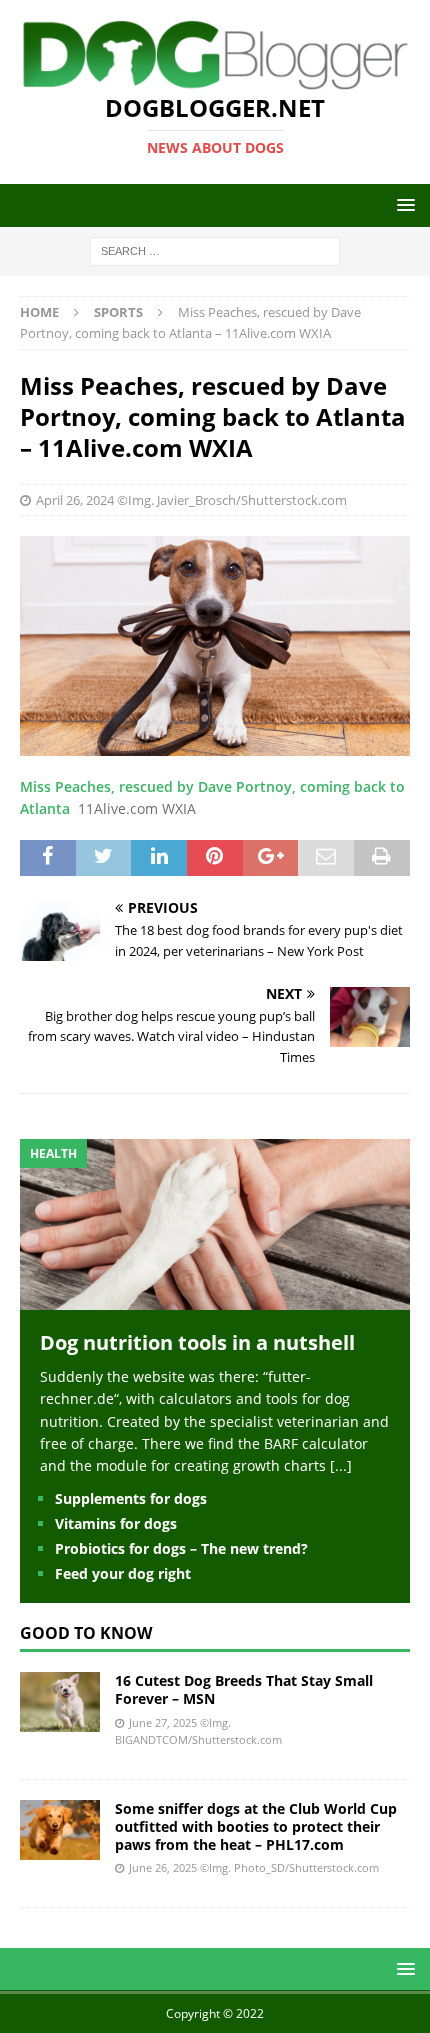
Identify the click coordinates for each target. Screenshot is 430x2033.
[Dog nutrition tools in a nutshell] (215, 1297)
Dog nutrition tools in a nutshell (197, 1342)
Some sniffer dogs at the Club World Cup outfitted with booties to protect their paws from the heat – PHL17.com (256, 1826)
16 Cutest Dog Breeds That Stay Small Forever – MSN (244, 1689)
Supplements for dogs (131, 1498)
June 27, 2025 (163, 1722)
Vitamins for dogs (116, 1523)
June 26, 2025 (163, 1867)
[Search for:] (215, 250)
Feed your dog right (123, 1573)
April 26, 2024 (75, 500)
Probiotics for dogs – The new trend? (181, 1548)
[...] (341, 1465)
